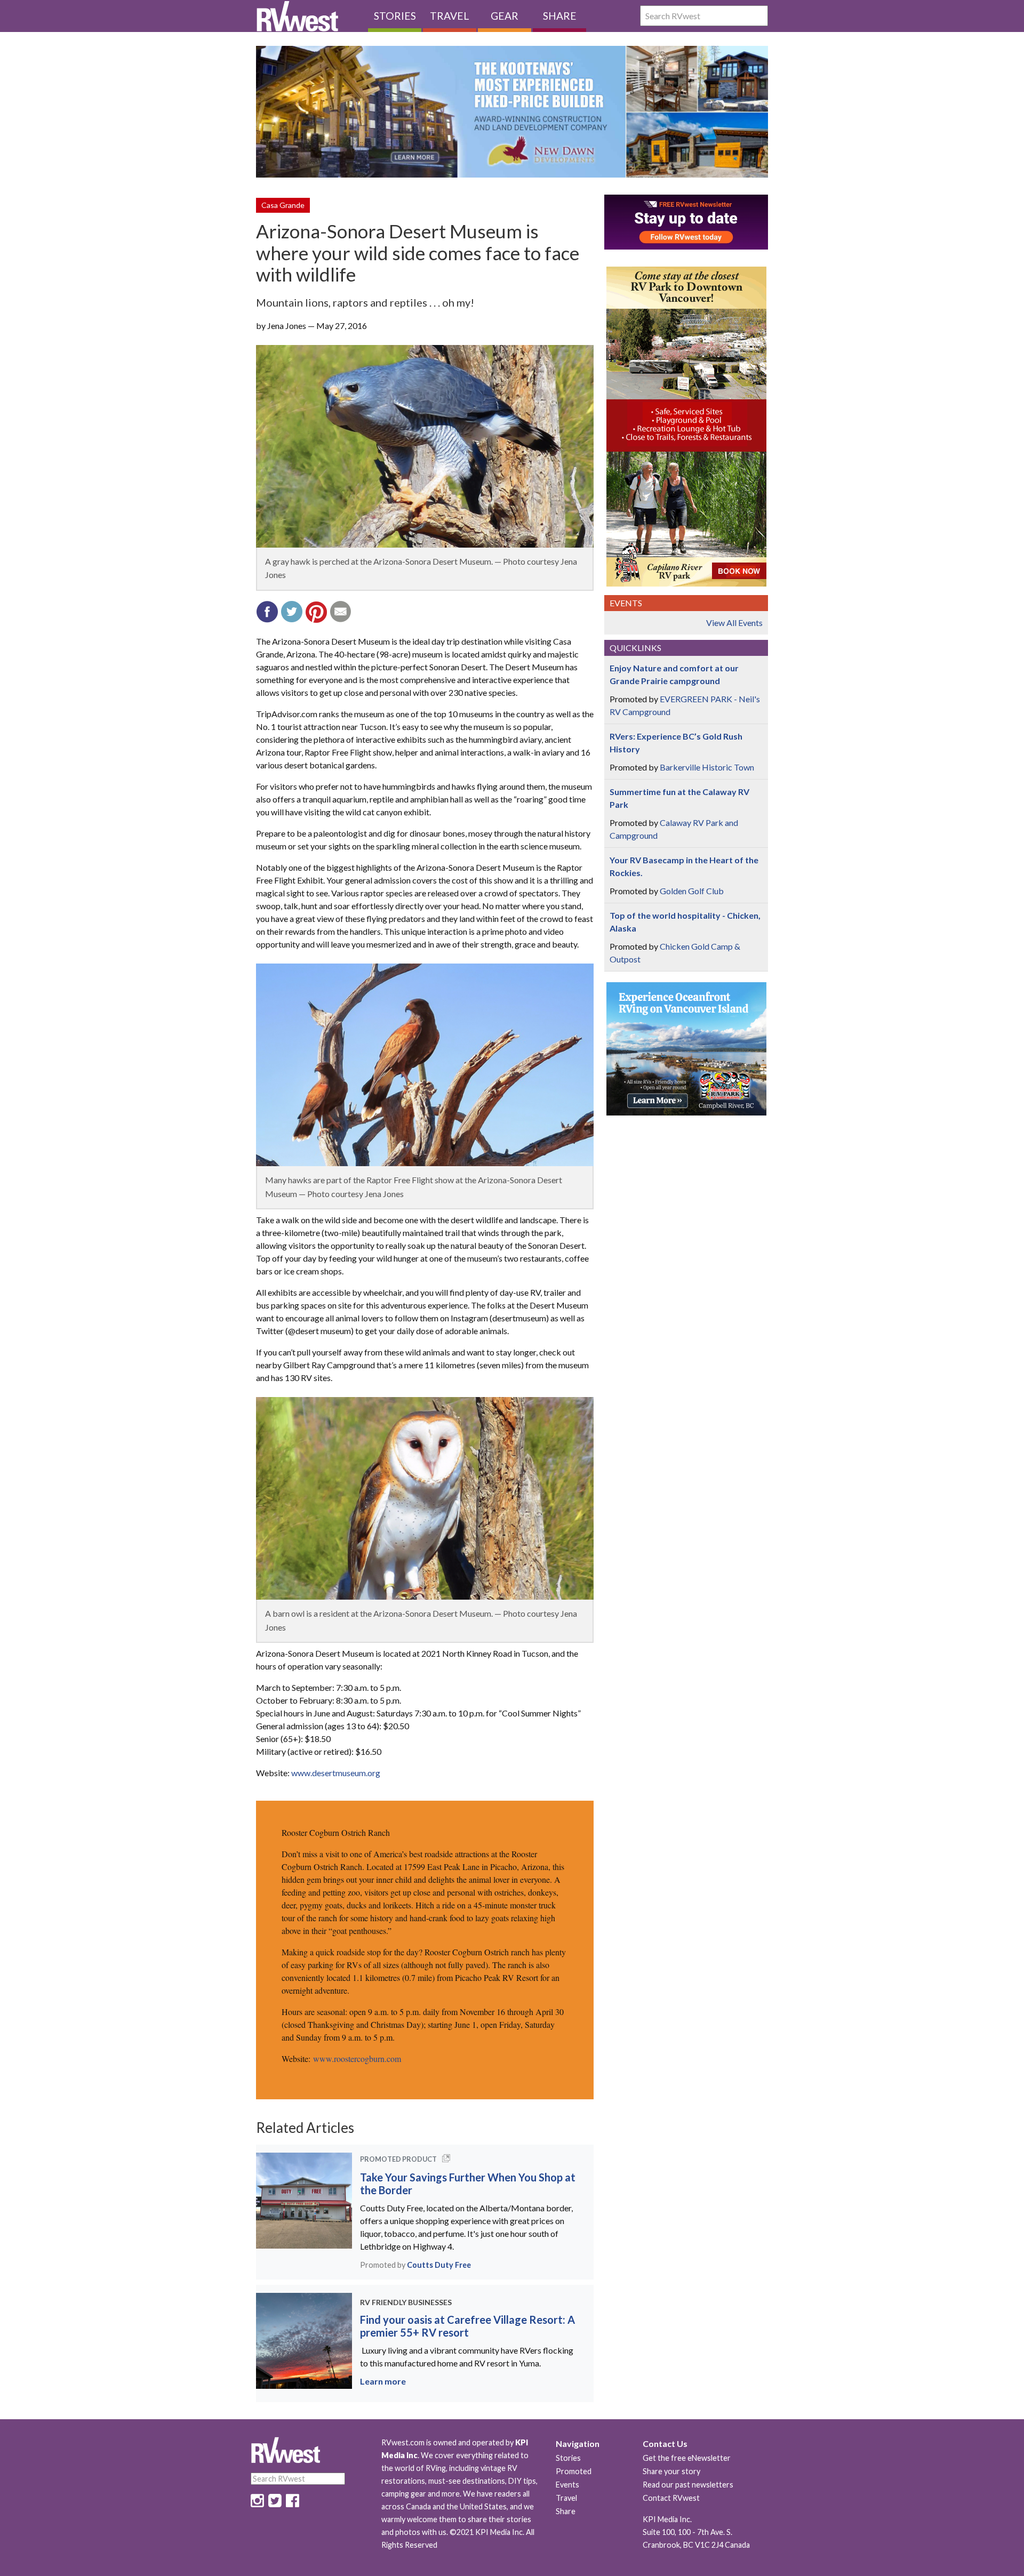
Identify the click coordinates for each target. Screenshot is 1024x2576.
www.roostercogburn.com (357, 2059)
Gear (505, 16)
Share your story (671, 2471)
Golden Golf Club (692, 891)
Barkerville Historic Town (707, 767)
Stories (395, 16)
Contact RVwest (671, 2498)
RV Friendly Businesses (406, 2302)
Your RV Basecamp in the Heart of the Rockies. (684, 866)
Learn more (383, 2381)
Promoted (574, 2471)
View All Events (734, 623)
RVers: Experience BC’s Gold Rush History (676, 743)
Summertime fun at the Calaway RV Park (679, 798)
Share (560, 16)
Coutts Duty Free (439, 2265)
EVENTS (626, 603)
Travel (450, 16)
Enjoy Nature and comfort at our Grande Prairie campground (674, 674)
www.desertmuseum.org (336, 1773)
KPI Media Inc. (667, 2519)
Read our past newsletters (688, 2485)
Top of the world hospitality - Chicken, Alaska (685, 922)
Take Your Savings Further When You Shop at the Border (468, 2184)
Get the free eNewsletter (687, 2458)
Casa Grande (283, 205)
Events (567, 2485)
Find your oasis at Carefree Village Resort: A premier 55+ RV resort (467, 2326)
